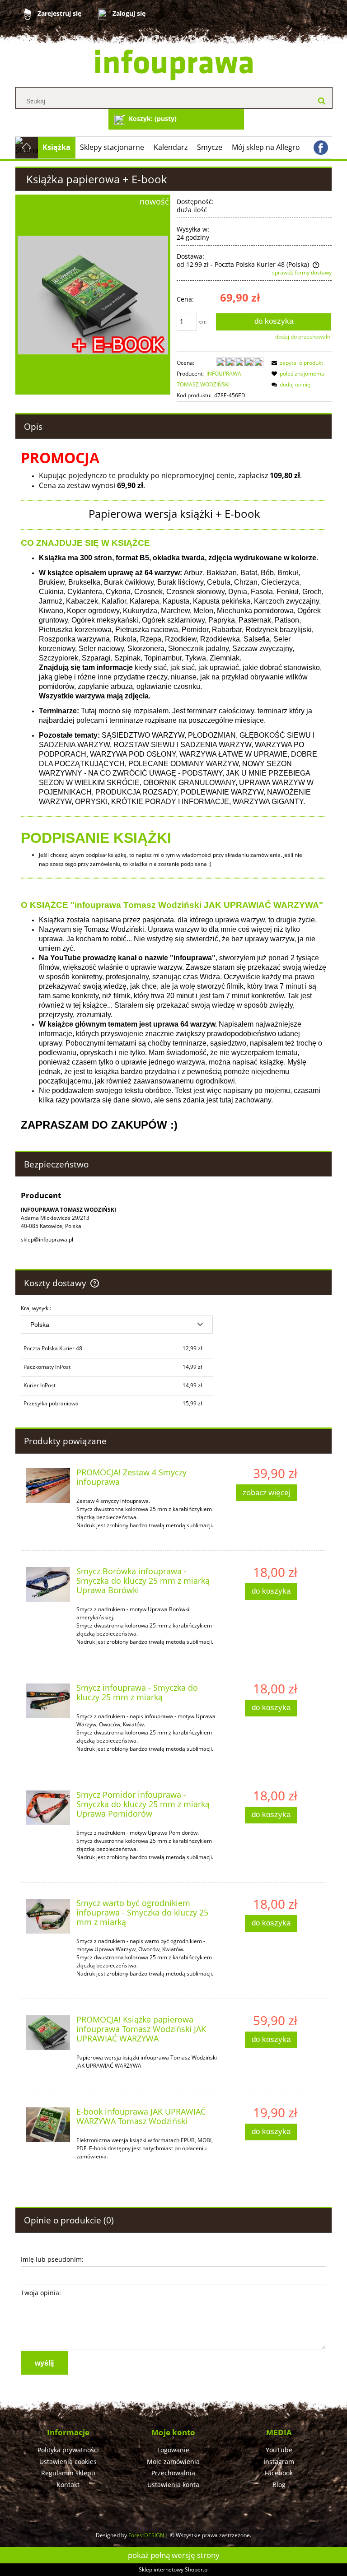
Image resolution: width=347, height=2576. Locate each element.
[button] (296, 363)
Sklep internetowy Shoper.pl (174, 2569)
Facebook (279, 2473)
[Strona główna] (174, 65)
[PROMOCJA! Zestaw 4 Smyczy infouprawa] (48, 1485)
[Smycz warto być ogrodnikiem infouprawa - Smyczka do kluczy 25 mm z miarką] (48, 1916)
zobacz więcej (267, 1492)
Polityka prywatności (68, 2450)
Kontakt (68, 2485)
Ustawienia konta (173, 2485)
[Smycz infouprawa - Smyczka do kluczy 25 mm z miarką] (48, 1701)
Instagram (279, 2462)
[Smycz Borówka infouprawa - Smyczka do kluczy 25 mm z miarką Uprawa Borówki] (48, 1584)
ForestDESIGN (146, 2535)
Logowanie (173, 2450)
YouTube (279, 2450)
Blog (279, 2485)
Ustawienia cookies (68, 2462)
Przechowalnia (173, 2473)
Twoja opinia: (41, 2293)
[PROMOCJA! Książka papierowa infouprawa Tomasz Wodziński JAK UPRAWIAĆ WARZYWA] (48, 2032)
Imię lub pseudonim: (52, 2259)
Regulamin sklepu (68, 2473)
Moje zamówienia (173, 2462)
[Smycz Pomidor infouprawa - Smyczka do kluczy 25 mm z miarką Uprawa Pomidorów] (48, 1808)
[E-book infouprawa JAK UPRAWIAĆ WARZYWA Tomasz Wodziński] (48, 2125)
